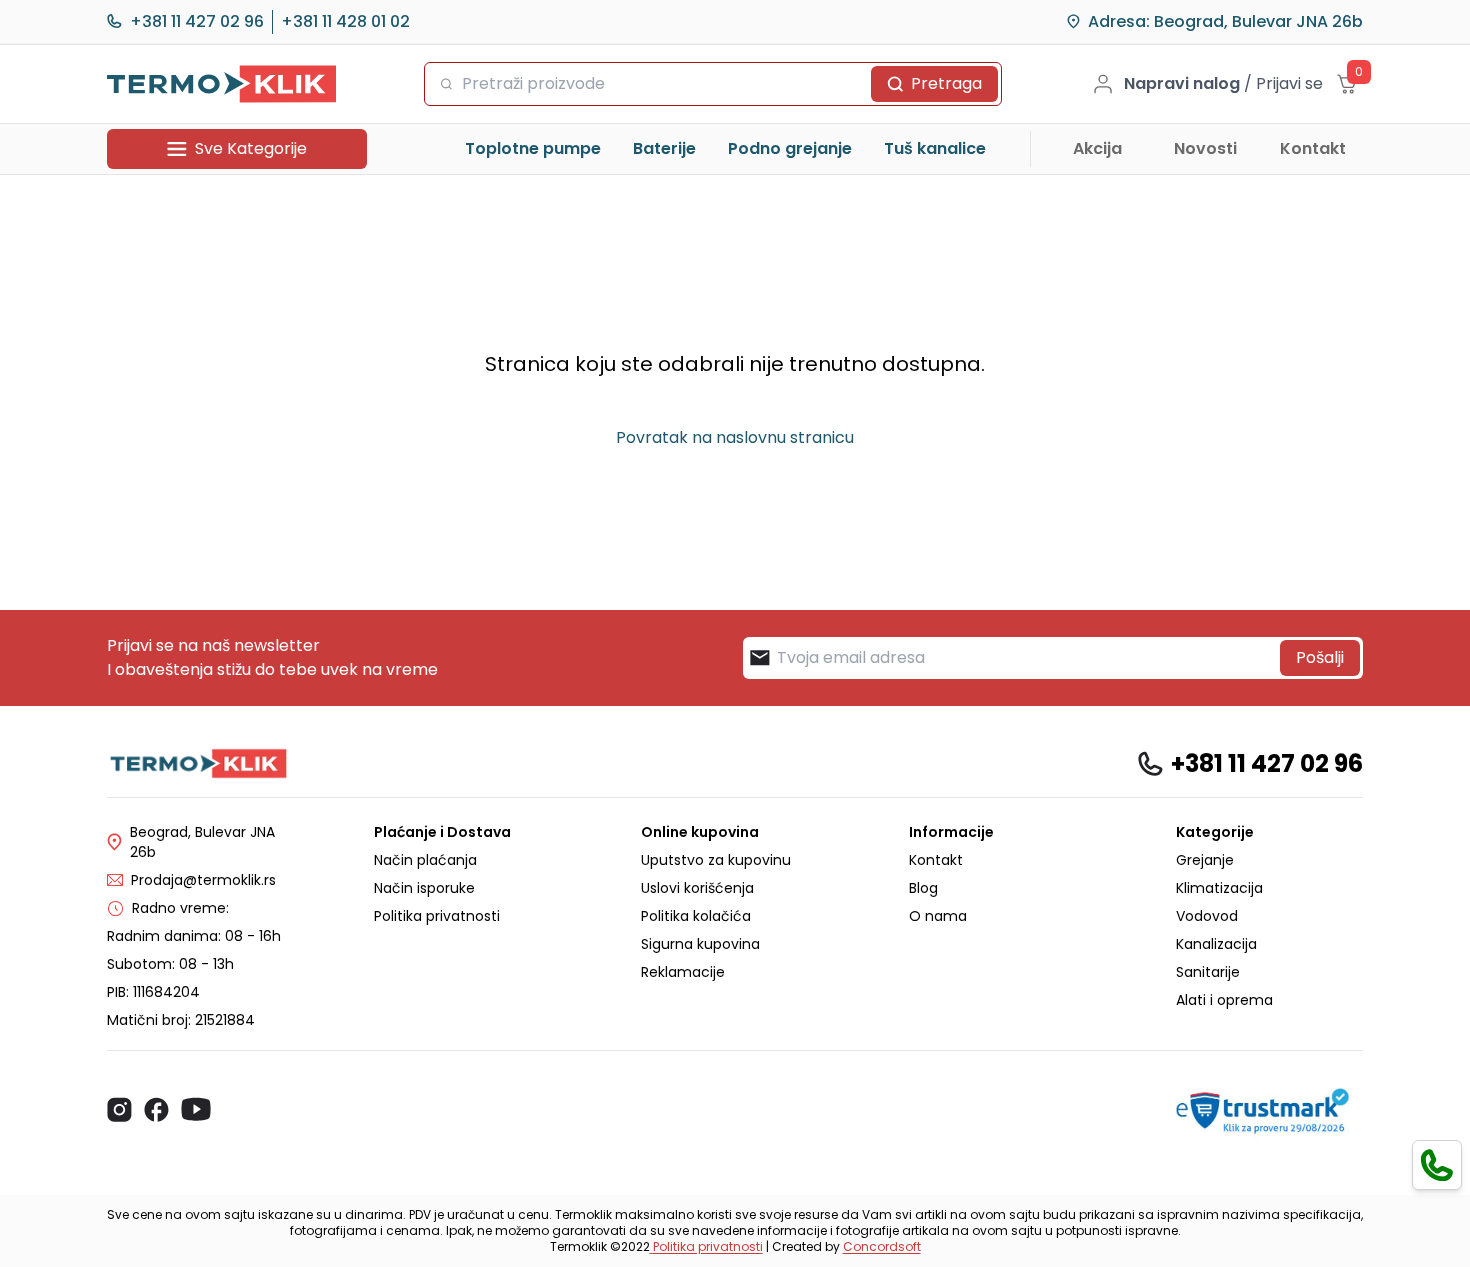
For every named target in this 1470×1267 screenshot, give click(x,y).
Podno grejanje (790, 148)
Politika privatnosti (437, 916)
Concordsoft (882, 1246)
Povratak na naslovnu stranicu (735, 437)
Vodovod (1207, 916)
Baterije (664, 148)
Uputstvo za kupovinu (716, 860)
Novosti (1205, 148)
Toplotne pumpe (533, 148)
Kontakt (1313, 148)
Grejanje (1205, 860)
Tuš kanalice (935, 148)
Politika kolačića (696, 916)
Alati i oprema (1224, 1000)
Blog (923, 888)
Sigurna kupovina (700, 944)
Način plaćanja (425, 860)
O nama (938, 916)
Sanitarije (1208, 972)
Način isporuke (424, 888)
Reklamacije (683, 972)
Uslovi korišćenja (697, 888)
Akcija (1097, 148)
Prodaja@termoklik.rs (203, 880)
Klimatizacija (1219, 888)
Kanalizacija (1216, 944)
